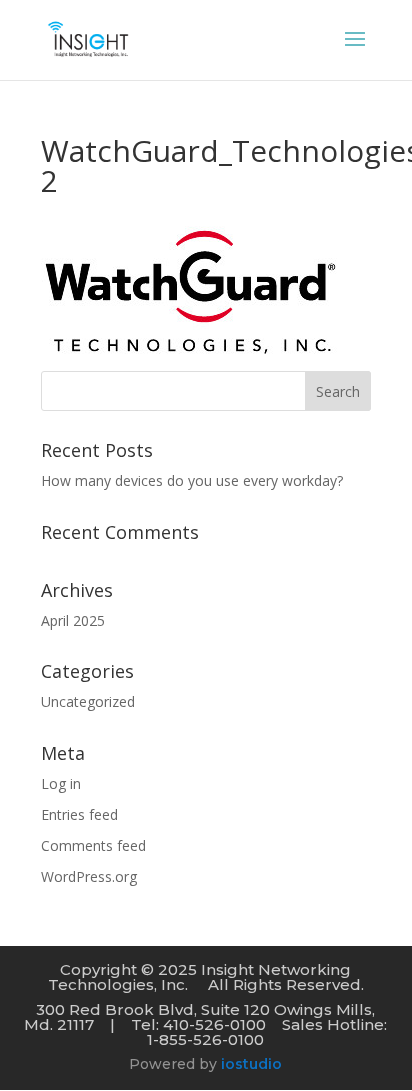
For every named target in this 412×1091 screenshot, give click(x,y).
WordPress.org (89, 876)
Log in (61, 783)
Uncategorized (88, 701)
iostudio (251, 1064)
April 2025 (73, 620)
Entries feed (79, 814)
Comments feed (93, 845)
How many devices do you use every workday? (192, 480)
